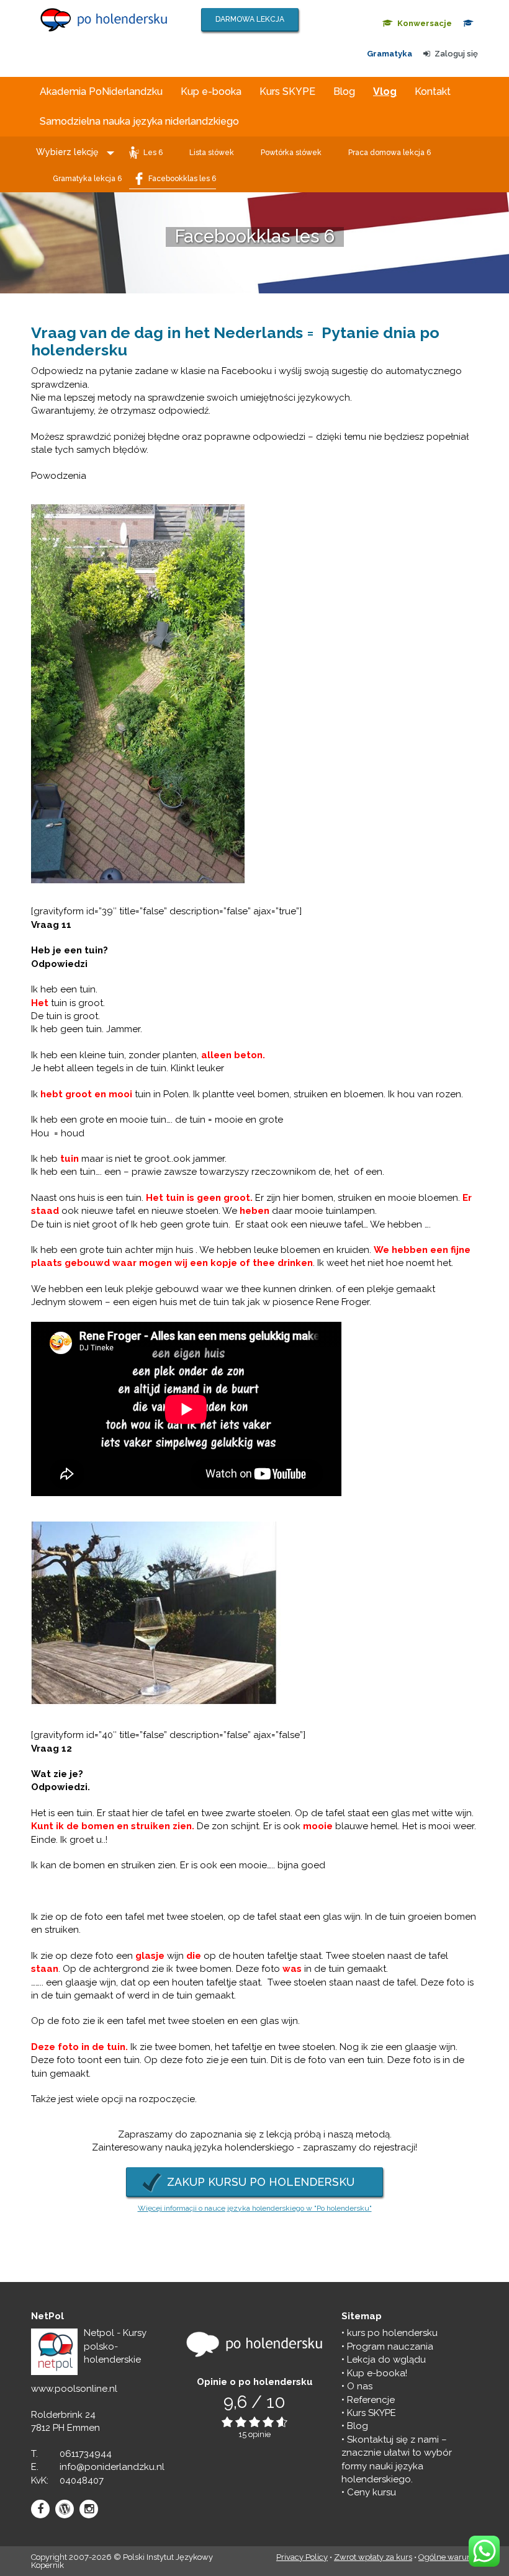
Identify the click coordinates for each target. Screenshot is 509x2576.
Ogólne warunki (448, 2557)
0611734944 (86, 2453)
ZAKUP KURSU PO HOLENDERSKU (261, 2181)
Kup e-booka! (377, 2373)
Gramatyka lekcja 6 (87, 179)
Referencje (371, 2399)
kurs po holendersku (392, 2333)
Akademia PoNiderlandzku (101, 91)
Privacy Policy (302, 2557)
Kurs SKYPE (287, 91)
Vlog (385, 91)
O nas (360, 2386)
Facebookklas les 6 (182, 179)
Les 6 (153, 153)
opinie (259, 2434)
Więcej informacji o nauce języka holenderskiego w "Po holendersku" (255, 2208)
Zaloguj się (456, 54)
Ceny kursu (372, 2492)
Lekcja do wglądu (386, 2360)
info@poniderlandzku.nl (112, 2467)
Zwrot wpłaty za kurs (373, 2557)
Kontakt (433, 91)
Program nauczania (390, 2346)
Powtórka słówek (291, 153)
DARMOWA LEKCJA (250, 19)
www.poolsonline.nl (74, 2389)
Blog (344, 91)
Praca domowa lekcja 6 (390, 153)
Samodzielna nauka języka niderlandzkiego (139, 121)
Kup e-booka (211, 91)
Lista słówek (212, 153)
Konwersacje (425, 23)
